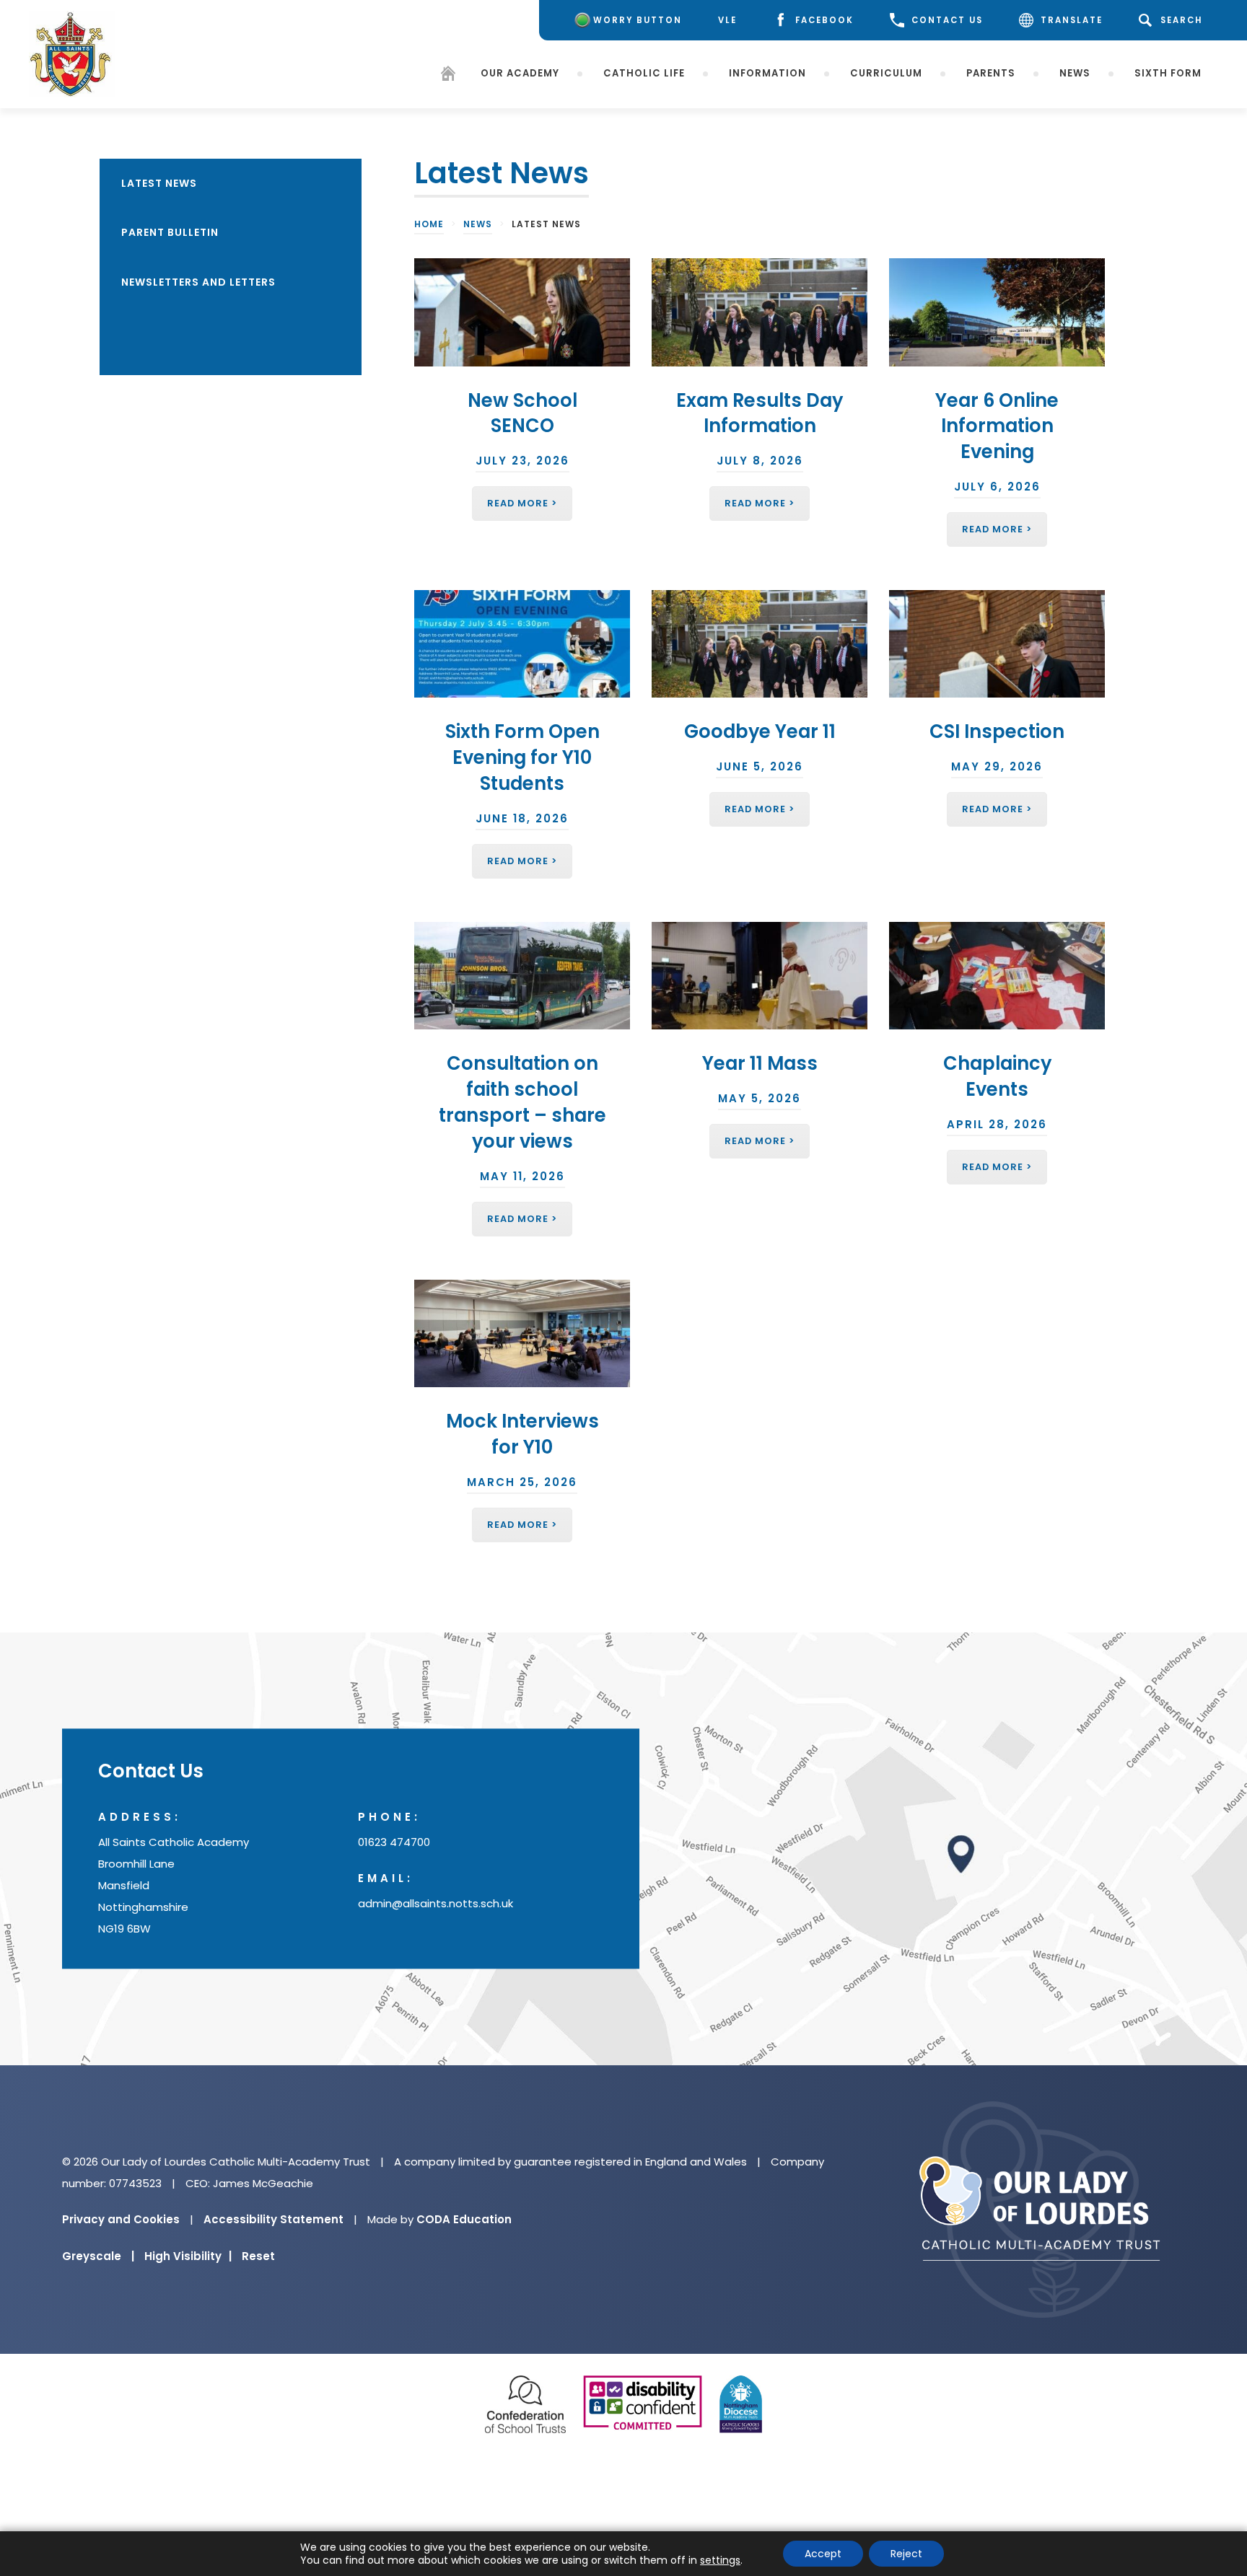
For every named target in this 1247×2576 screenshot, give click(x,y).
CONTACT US (947, 20)
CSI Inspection (997, 731)
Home (429, 224)
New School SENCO (522, 413)
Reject (906, 2554)
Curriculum (886, 73)
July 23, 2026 (522, 461)
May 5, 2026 (760, 1098)
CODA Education (464, 2219)
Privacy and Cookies (121, 2219)
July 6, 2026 (997, 487)
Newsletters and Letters (198, 282)
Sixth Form (1168, 73)
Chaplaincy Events (997, 1076)
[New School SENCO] (522, 312)
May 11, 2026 (522, 1176)
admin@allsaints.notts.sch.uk (436, 1904)
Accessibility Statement (274, 2219)
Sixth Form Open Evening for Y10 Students (522, 757)
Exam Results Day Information (760, 413)
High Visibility (188, 2256)
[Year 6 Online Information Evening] (997, 312)
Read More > (522, 503)
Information (767, 73)
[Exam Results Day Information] (760, 312)
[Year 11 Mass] (760, 976)
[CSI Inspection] (997, 644)
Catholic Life (644, 73)
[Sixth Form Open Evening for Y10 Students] (522, 644)
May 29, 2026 (997, 766)
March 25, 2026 (522, 1482)
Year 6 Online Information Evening (997, 426)
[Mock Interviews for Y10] (522, 1334)
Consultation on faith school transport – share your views (522, 1102)
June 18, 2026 (522, 818)
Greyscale (98, 2256)
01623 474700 (394, 1843)
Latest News (159, 183)
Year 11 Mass (760, 1063)
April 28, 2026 (997, 1124)
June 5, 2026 (760, 766)
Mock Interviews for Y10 (522, 1434)
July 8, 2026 (760, 461)
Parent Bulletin (170, 232)
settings (720, 2560)
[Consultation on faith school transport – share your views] (522, 976)
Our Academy (520, 73)
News (1075, 73)
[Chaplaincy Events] (997, 976)
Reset (258, 2256)
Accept (823, 2554)
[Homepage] (448, 76)
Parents (991, 73)
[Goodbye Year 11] (760, 644)
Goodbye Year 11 (760, 731)
